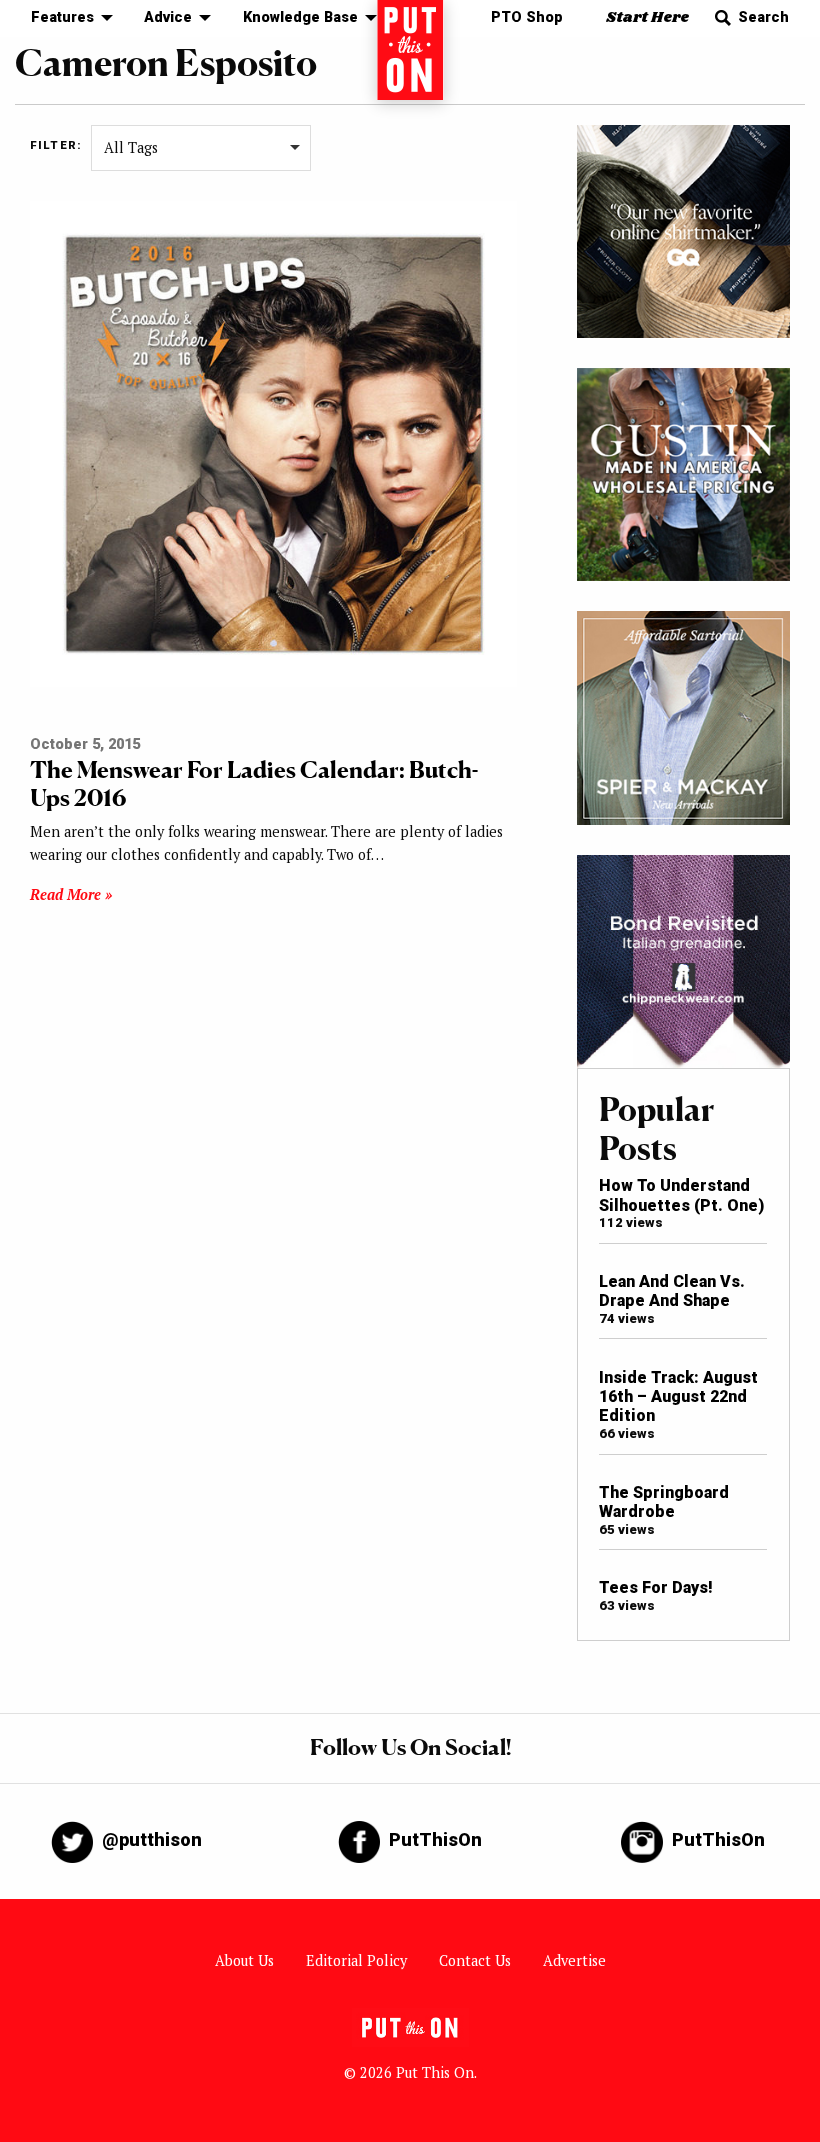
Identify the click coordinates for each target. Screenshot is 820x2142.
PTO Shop (527, 17)
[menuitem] (66, 18)
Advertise (574, 1960)
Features (62, 17)
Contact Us (475, 1960)
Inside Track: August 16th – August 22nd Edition (678, 1397)
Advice (168, 17)
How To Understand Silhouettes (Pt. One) (681, 1195)
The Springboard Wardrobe (664, 1502)
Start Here (647, 17)
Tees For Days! (656, 1587)
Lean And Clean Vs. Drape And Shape (672, 1291)
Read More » (71, 894)
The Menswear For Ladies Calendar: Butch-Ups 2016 (254, 783)
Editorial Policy (356, 1960)
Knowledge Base (300, 17)
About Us (244, 1960)
